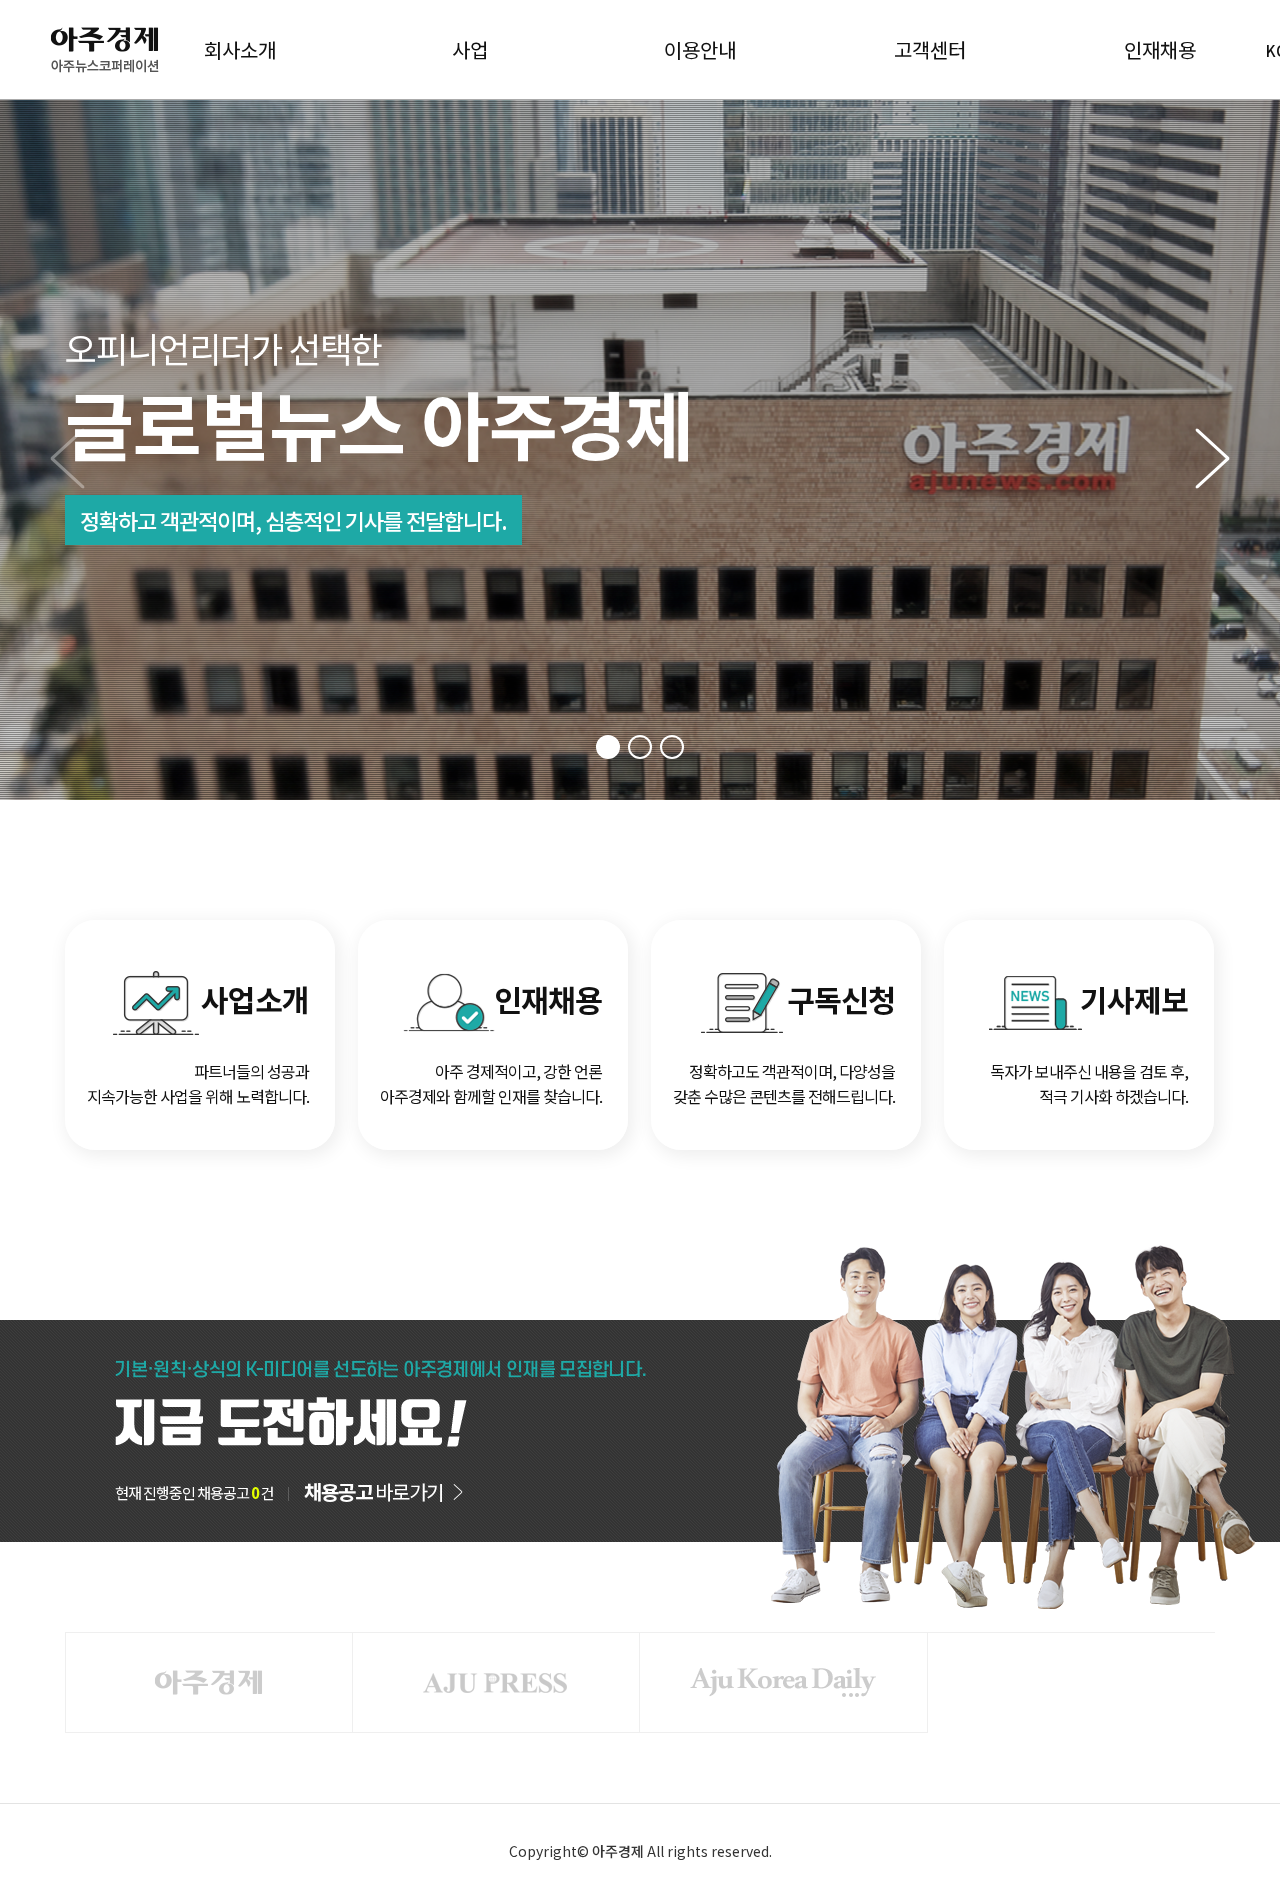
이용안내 (700, 50)
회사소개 (240, 50)
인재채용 (1160, 50)
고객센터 (930, 50)
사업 (470, 50)
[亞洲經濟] (783, 1682)
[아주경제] (209, 1682)
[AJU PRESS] (496, 1682)
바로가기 (373, 1492)
